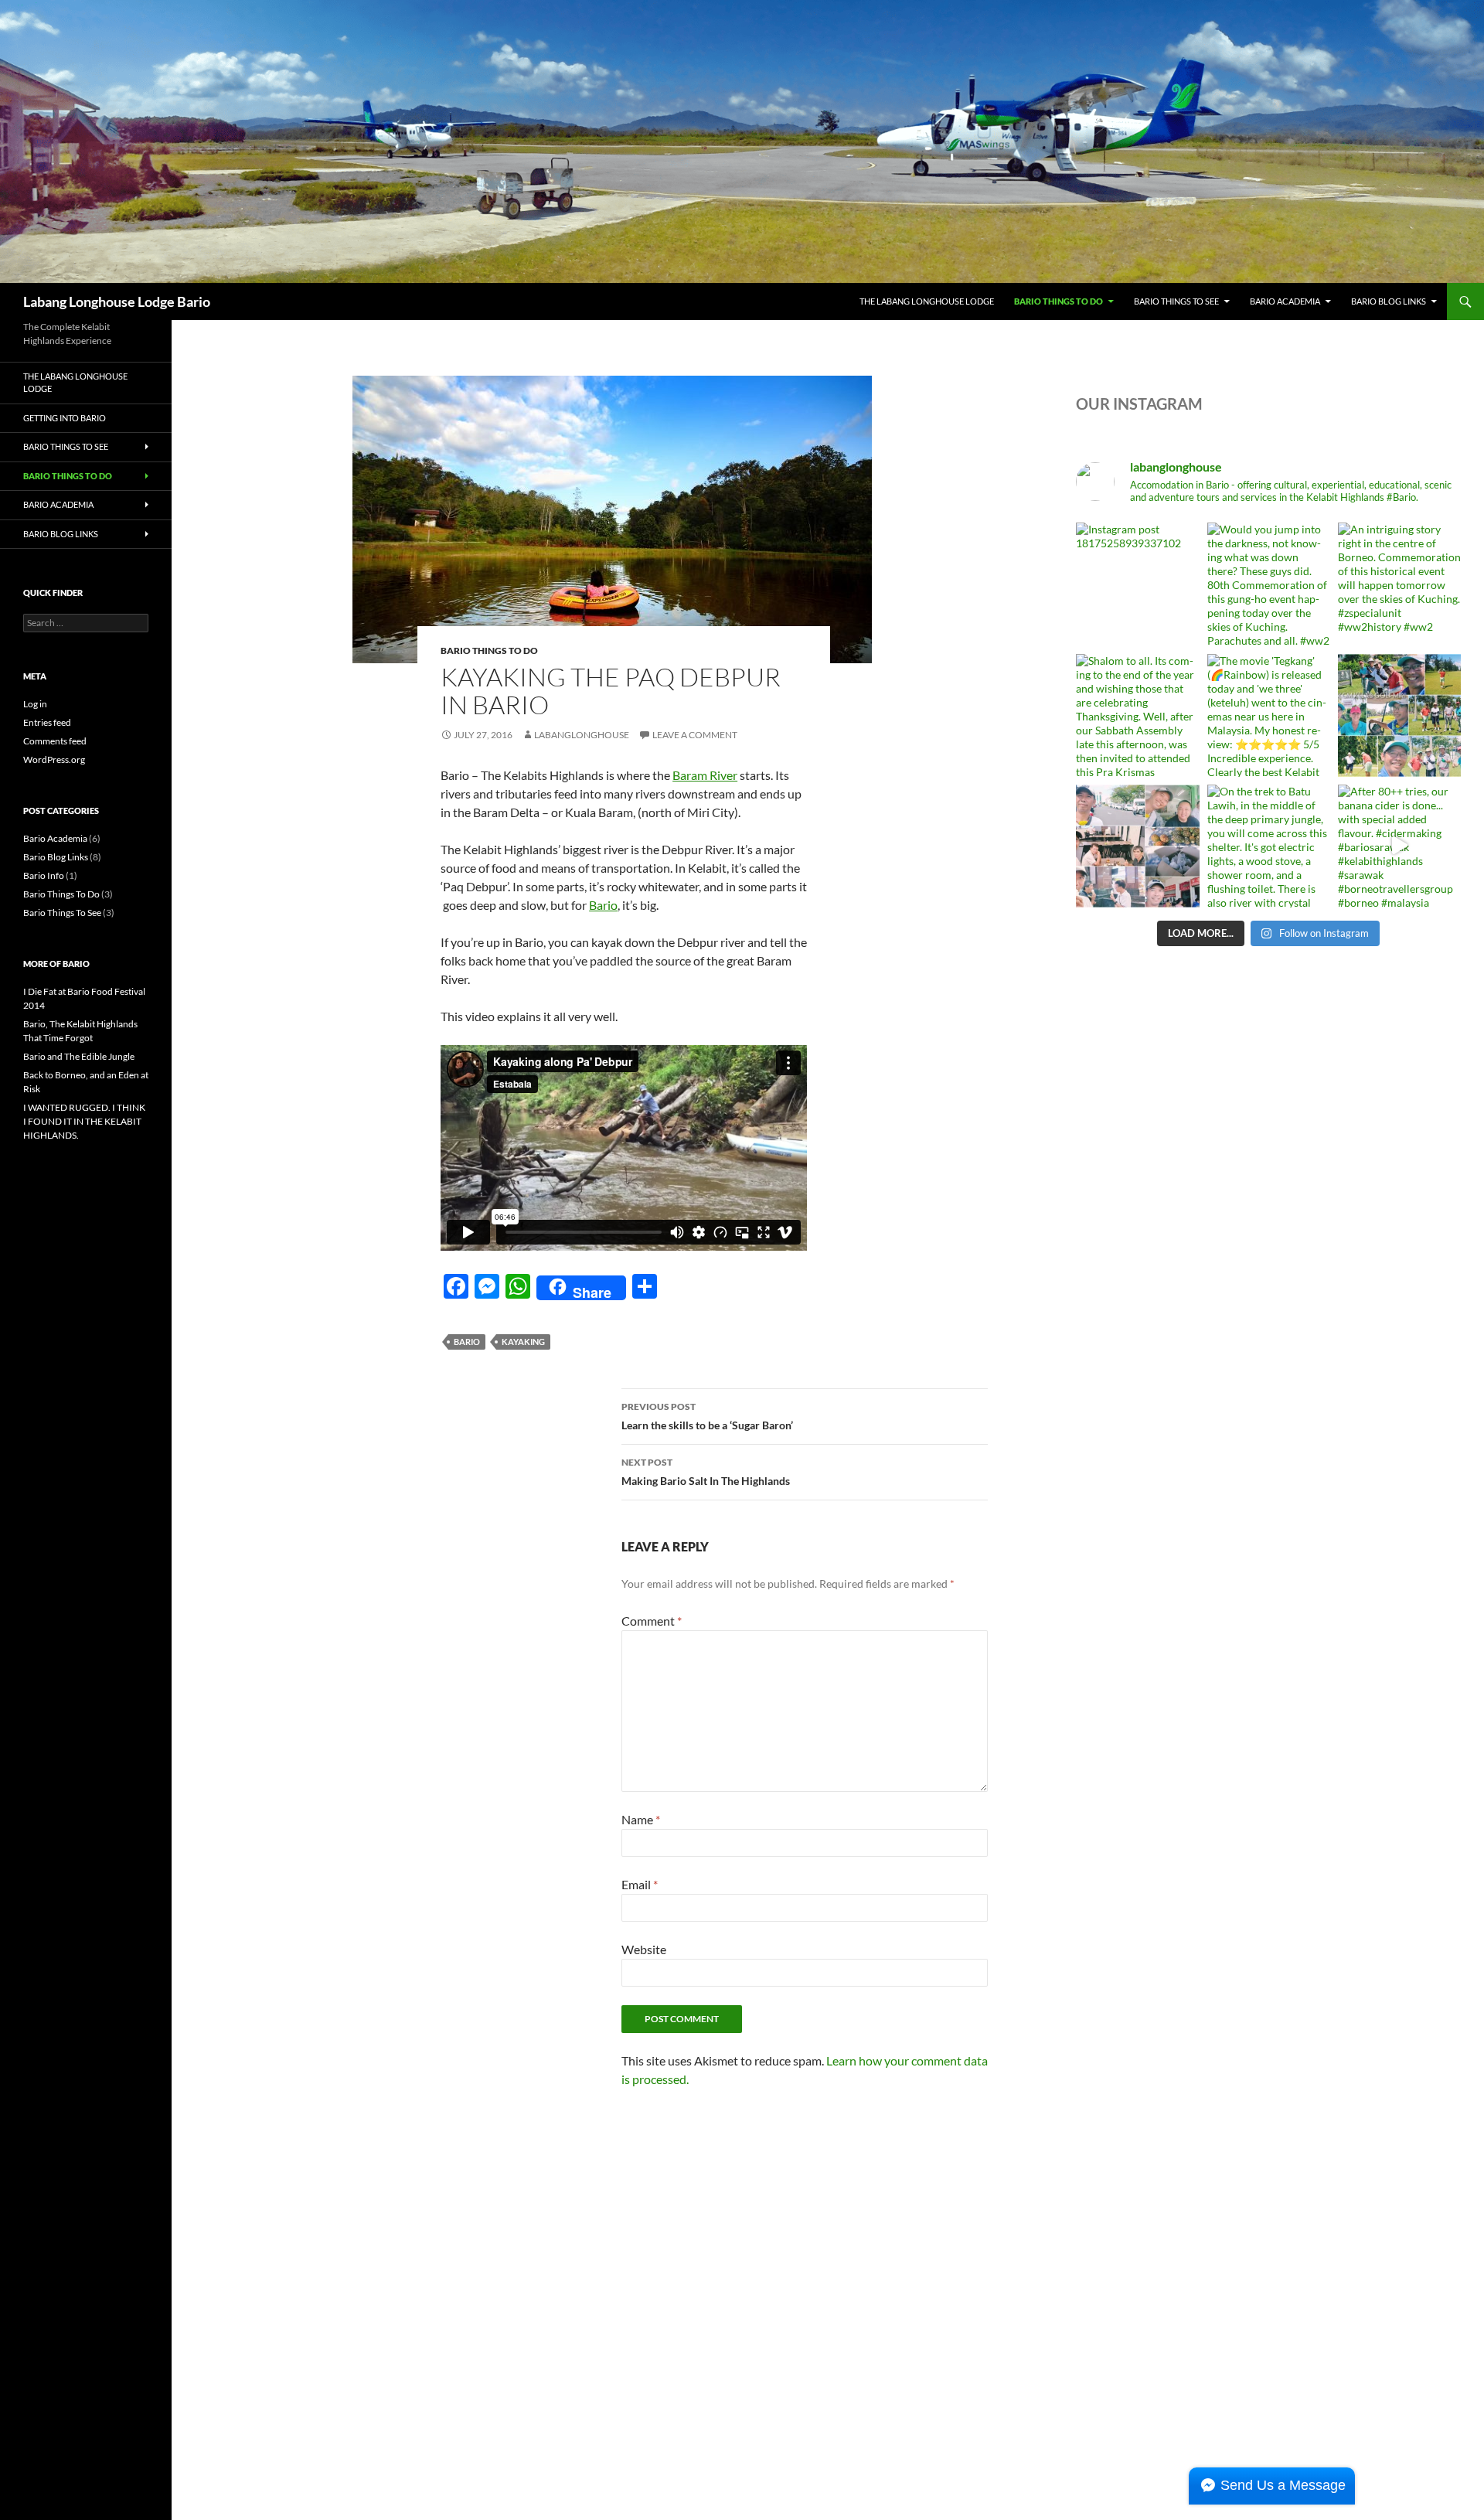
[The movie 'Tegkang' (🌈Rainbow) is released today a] (1269, 715)
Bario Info (44, 875)
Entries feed (47, 722)
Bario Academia (1285, 301)
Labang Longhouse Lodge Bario (117, 301)
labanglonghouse (582, 735)
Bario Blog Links (1389, 301)
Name (641, 1819)
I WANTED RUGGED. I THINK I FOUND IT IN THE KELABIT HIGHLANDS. (84, 1121)
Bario (603, 905)
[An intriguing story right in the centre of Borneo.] (1399, 584)
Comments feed (55, 741)
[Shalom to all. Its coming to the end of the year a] (1137, 715)
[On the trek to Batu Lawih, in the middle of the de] (1269, 846)
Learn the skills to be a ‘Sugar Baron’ (707, 1416)
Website (644, 1949)
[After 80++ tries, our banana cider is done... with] (1399, 846)
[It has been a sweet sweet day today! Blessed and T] (1137, 846)
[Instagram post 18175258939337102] (1137, 584)
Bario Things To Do (1059, 301)
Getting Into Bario (65, 418)
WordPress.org (54, 759)
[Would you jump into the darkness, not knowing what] (1269, 584)
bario (467, 1342)
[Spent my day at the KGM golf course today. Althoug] (1399, 715)
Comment (652, 1621)
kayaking (523, 1342)
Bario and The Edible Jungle (79, 1056)
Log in (35, 704)
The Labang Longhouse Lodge (927, 301)
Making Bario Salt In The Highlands (706, 1472)
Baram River (705, 775)
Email (640, 1884)
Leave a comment (695, 735)
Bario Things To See (1176, 301)
